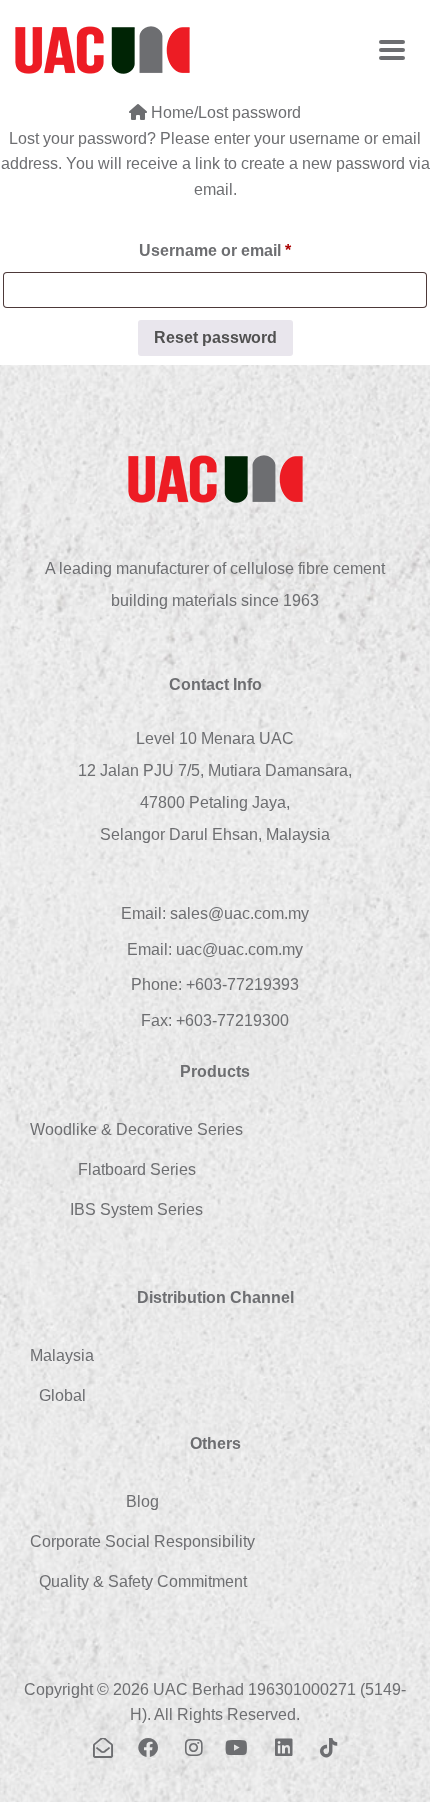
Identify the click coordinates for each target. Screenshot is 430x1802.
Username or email (249, 247)
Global (62, 1395)
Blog (142, 1501)
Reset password (215, 337)
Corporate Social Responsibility (142, 1541)
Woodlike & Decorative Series (136, 1129)
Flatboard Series (137, 1169)
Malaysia (62, 1355)
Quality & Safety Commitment (143, 1581)
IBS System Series (136, 1209)
